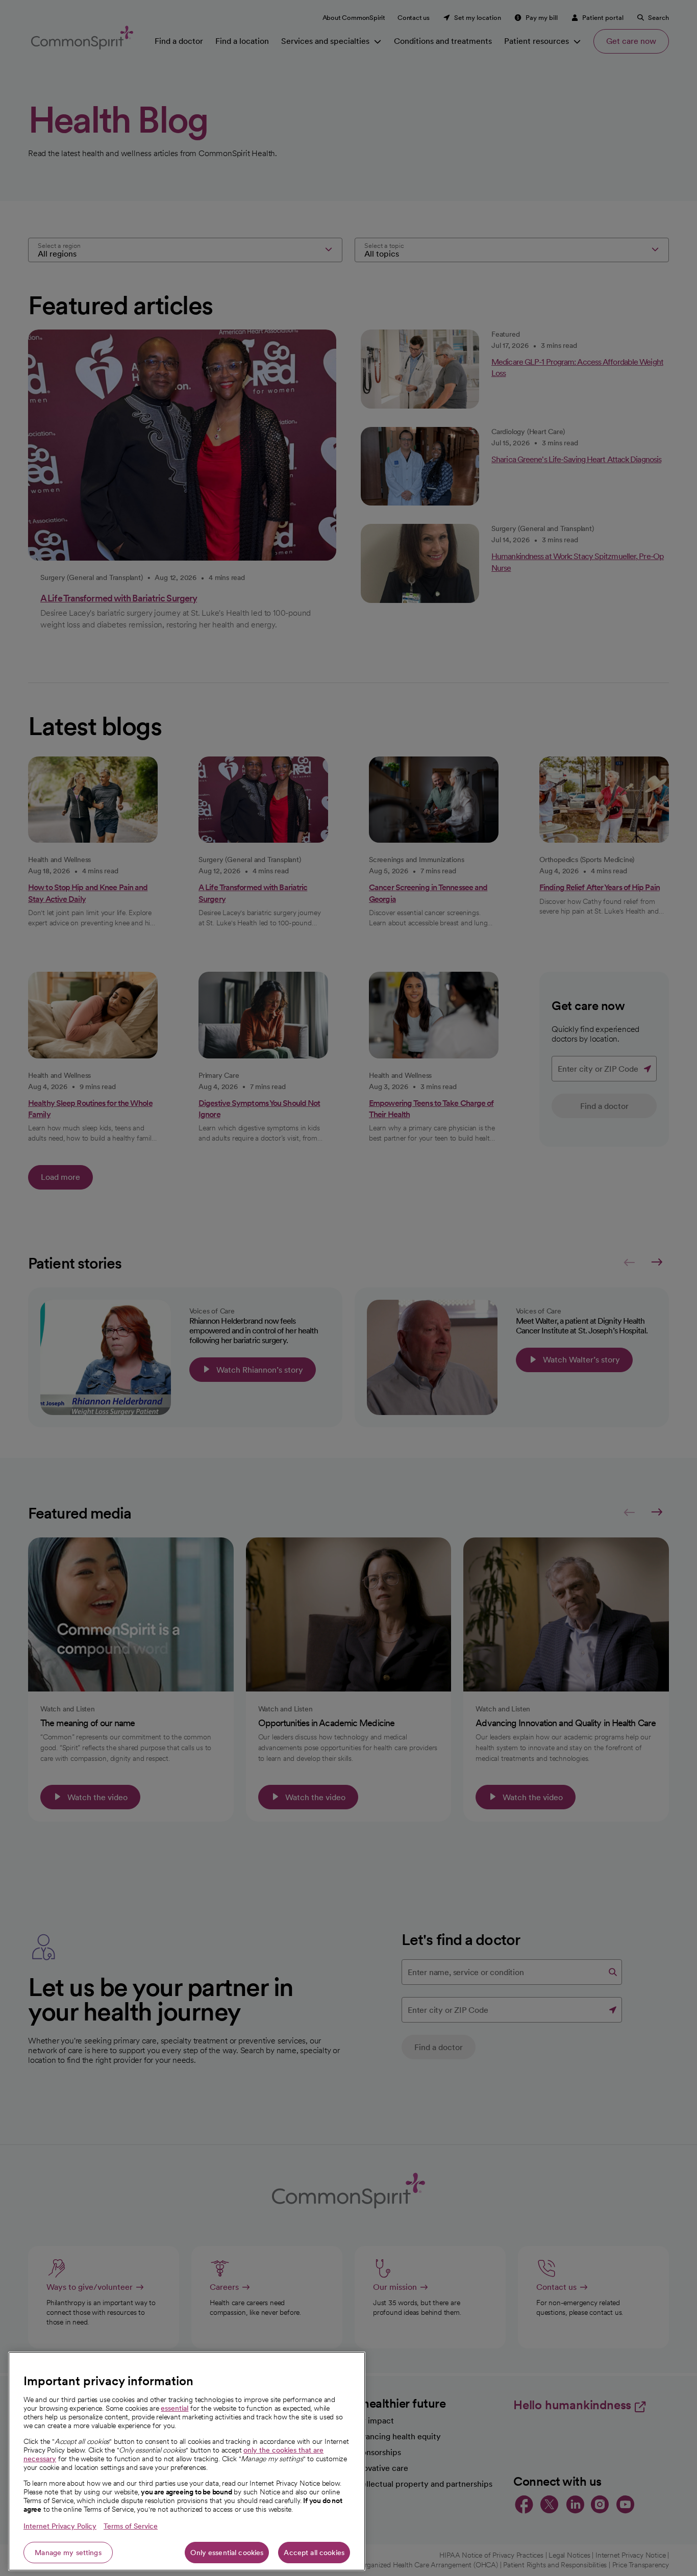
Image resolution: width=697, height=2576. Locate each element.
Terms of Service (131, 2526)
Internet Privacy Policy (60, 2526)
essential (175, 2408)
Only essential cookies (227, 2553)
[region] (187, 2461)
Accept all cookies (314, 2553)
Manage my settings (68, 2553)
